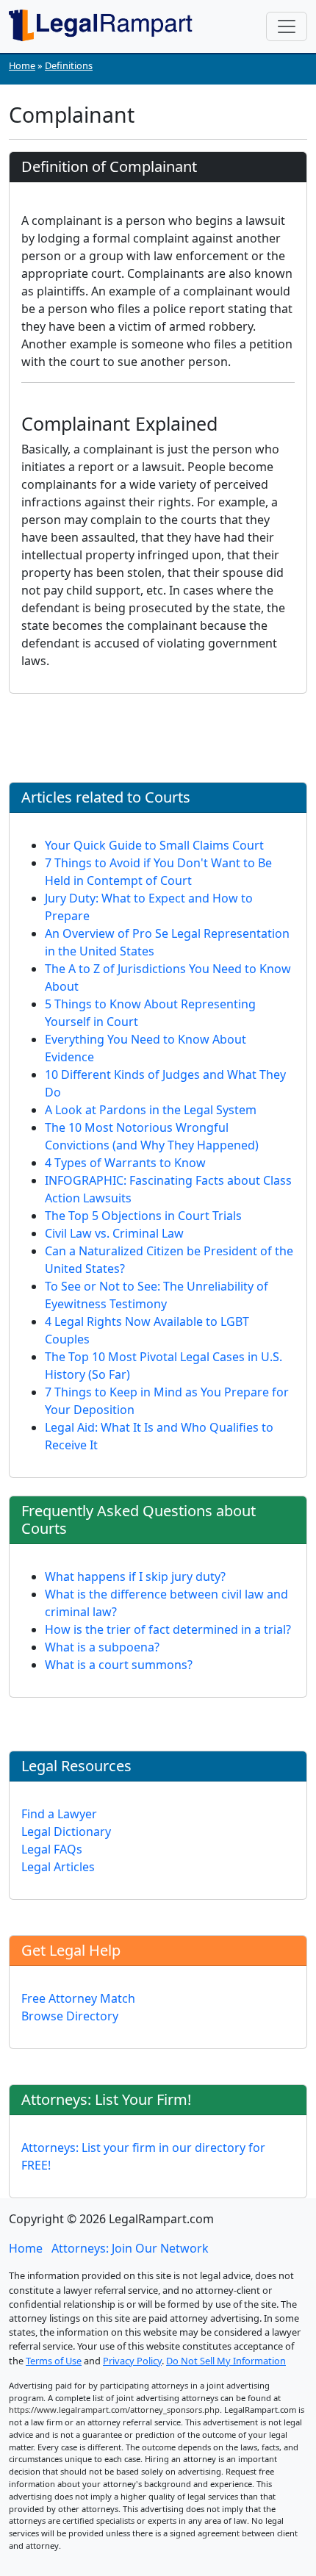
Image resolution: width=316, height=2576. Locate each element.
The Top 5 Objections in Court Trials (143, 1216)
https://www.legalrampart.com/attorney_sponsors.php (114, 2410)
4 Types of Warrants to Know (125, 1163)
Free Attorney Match (78, 1998)
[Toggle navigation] (287, 26)
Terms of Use (54, 2361)
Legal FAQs (52, 1849)
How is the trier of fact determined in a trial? (168, 1629)
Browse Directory (70, 2016)
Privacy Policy (132, 2361)
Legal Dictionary (66, 1831)
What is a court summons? (119, 1665)
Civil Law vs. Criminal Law (114, 1233)
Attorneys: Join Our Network (130, 2248)
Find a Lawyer (59, 1814)
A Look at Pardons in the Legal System (151, 1110)
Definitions (69, 65)
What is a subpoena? (102, 1647)
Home (22, 65)
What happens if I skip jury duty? (135, 1576)
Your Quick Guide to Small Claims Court (154, 845)
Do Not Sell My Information (226, 2361)
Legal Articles (58, 1867)
